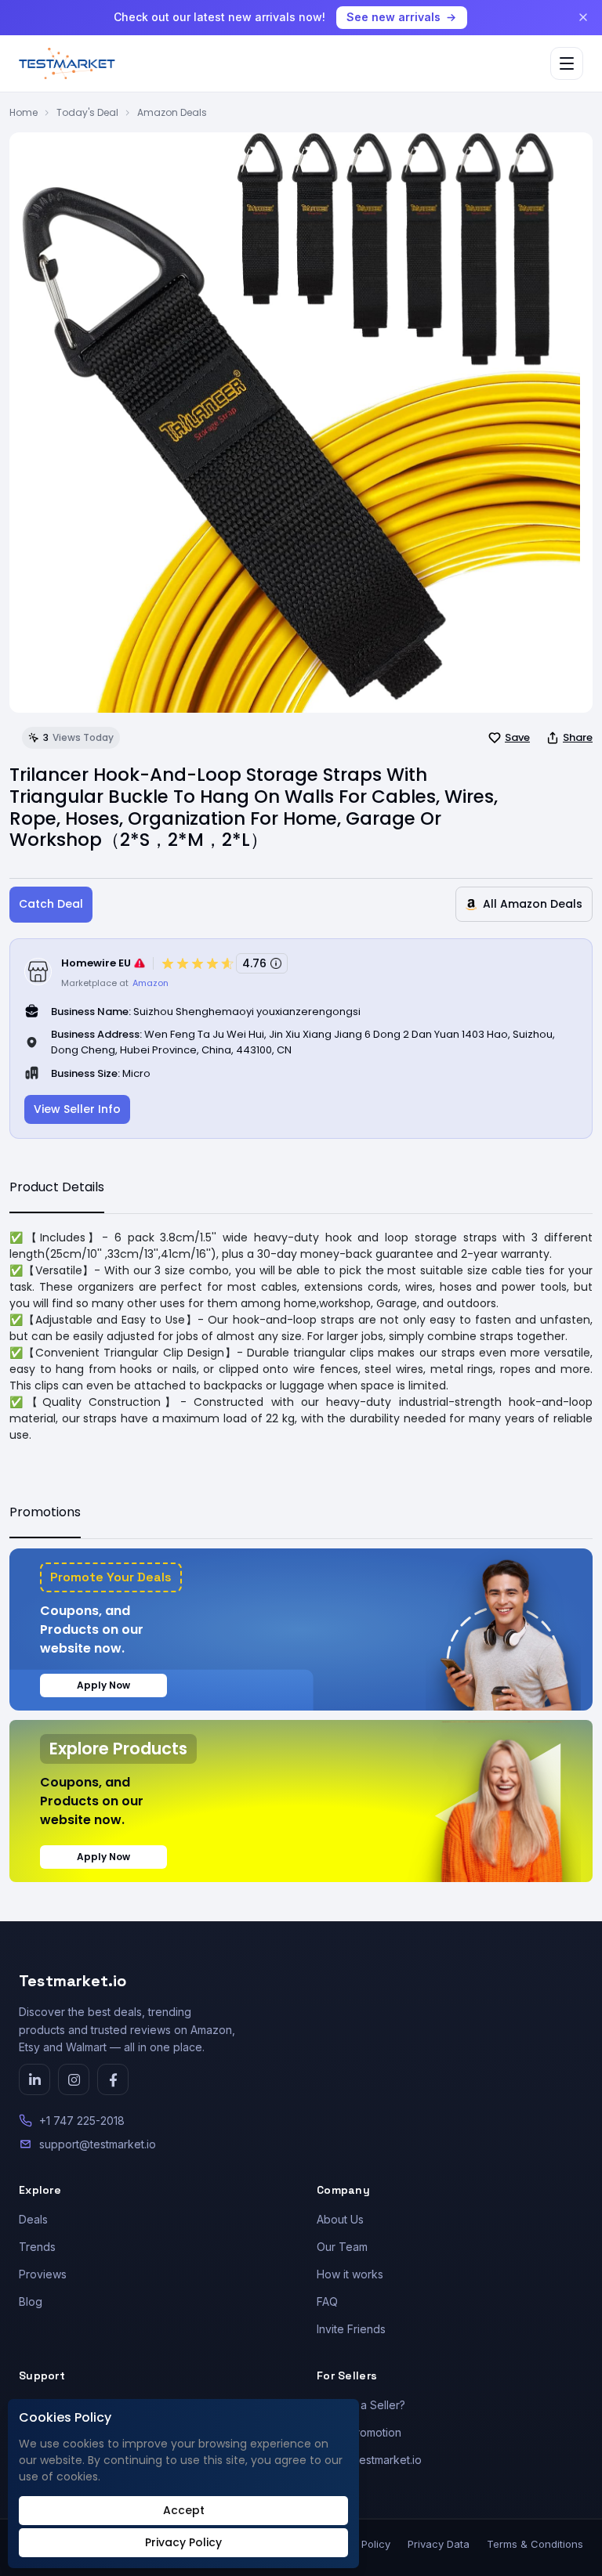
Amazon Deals (172, 112)
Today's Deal (87, 112)
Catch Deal (51, 904)
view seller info (77, 1109)
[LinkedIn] (34, 2079)
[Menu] (567, 63)
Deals (33, 2219)
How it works (350, 2274)
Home (24, 112)
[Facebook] (113, 2079)
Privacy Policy (183, 2542)
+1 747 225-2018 (82, 2121)
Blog (31, 2301)
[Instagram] (74, 2079)
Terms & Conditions (535, 2544)
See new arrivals (393, 17)
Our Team (342, 2247)
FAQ (327, 2301)
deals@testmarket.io (369, 2460)
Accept (184, 2510)
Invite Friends (351, 2329)
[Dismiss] (583, 17)
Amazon (150, 983)
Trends (37, 2247)
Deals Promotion (359, 2432)
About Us (340, 2219)
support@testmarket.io (98, 2144)
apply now (103, 1685)
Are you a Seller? (361, 2405)
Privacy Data (439, 2544)
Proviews (43, 2274)
